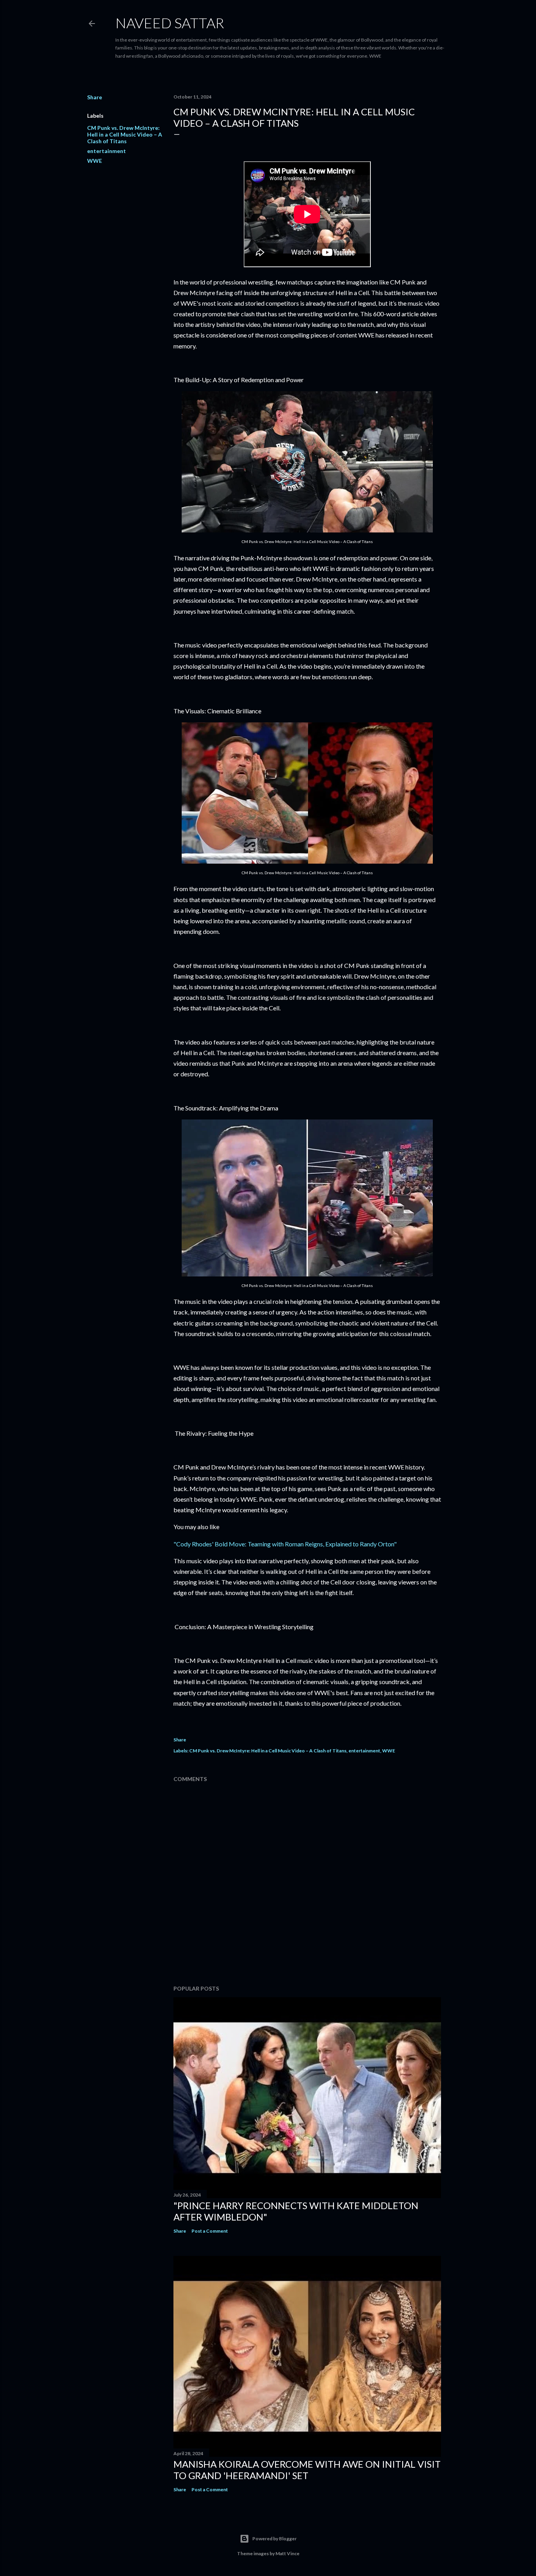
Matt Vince (287, 2553)
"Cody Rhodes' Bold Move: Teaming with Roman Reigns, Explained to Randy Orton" (285, 1544)
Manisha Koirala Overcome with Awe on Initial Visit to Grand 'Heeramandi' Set (307, 2470)
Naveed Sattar (170, 23)
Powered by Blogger (274, 2539)
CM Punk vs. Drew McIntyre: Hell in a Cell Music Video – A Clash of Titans (125, 134)
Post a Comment (210, 2231)
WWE (95, 161)
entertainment (107, 151)
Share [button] (95, 97)
